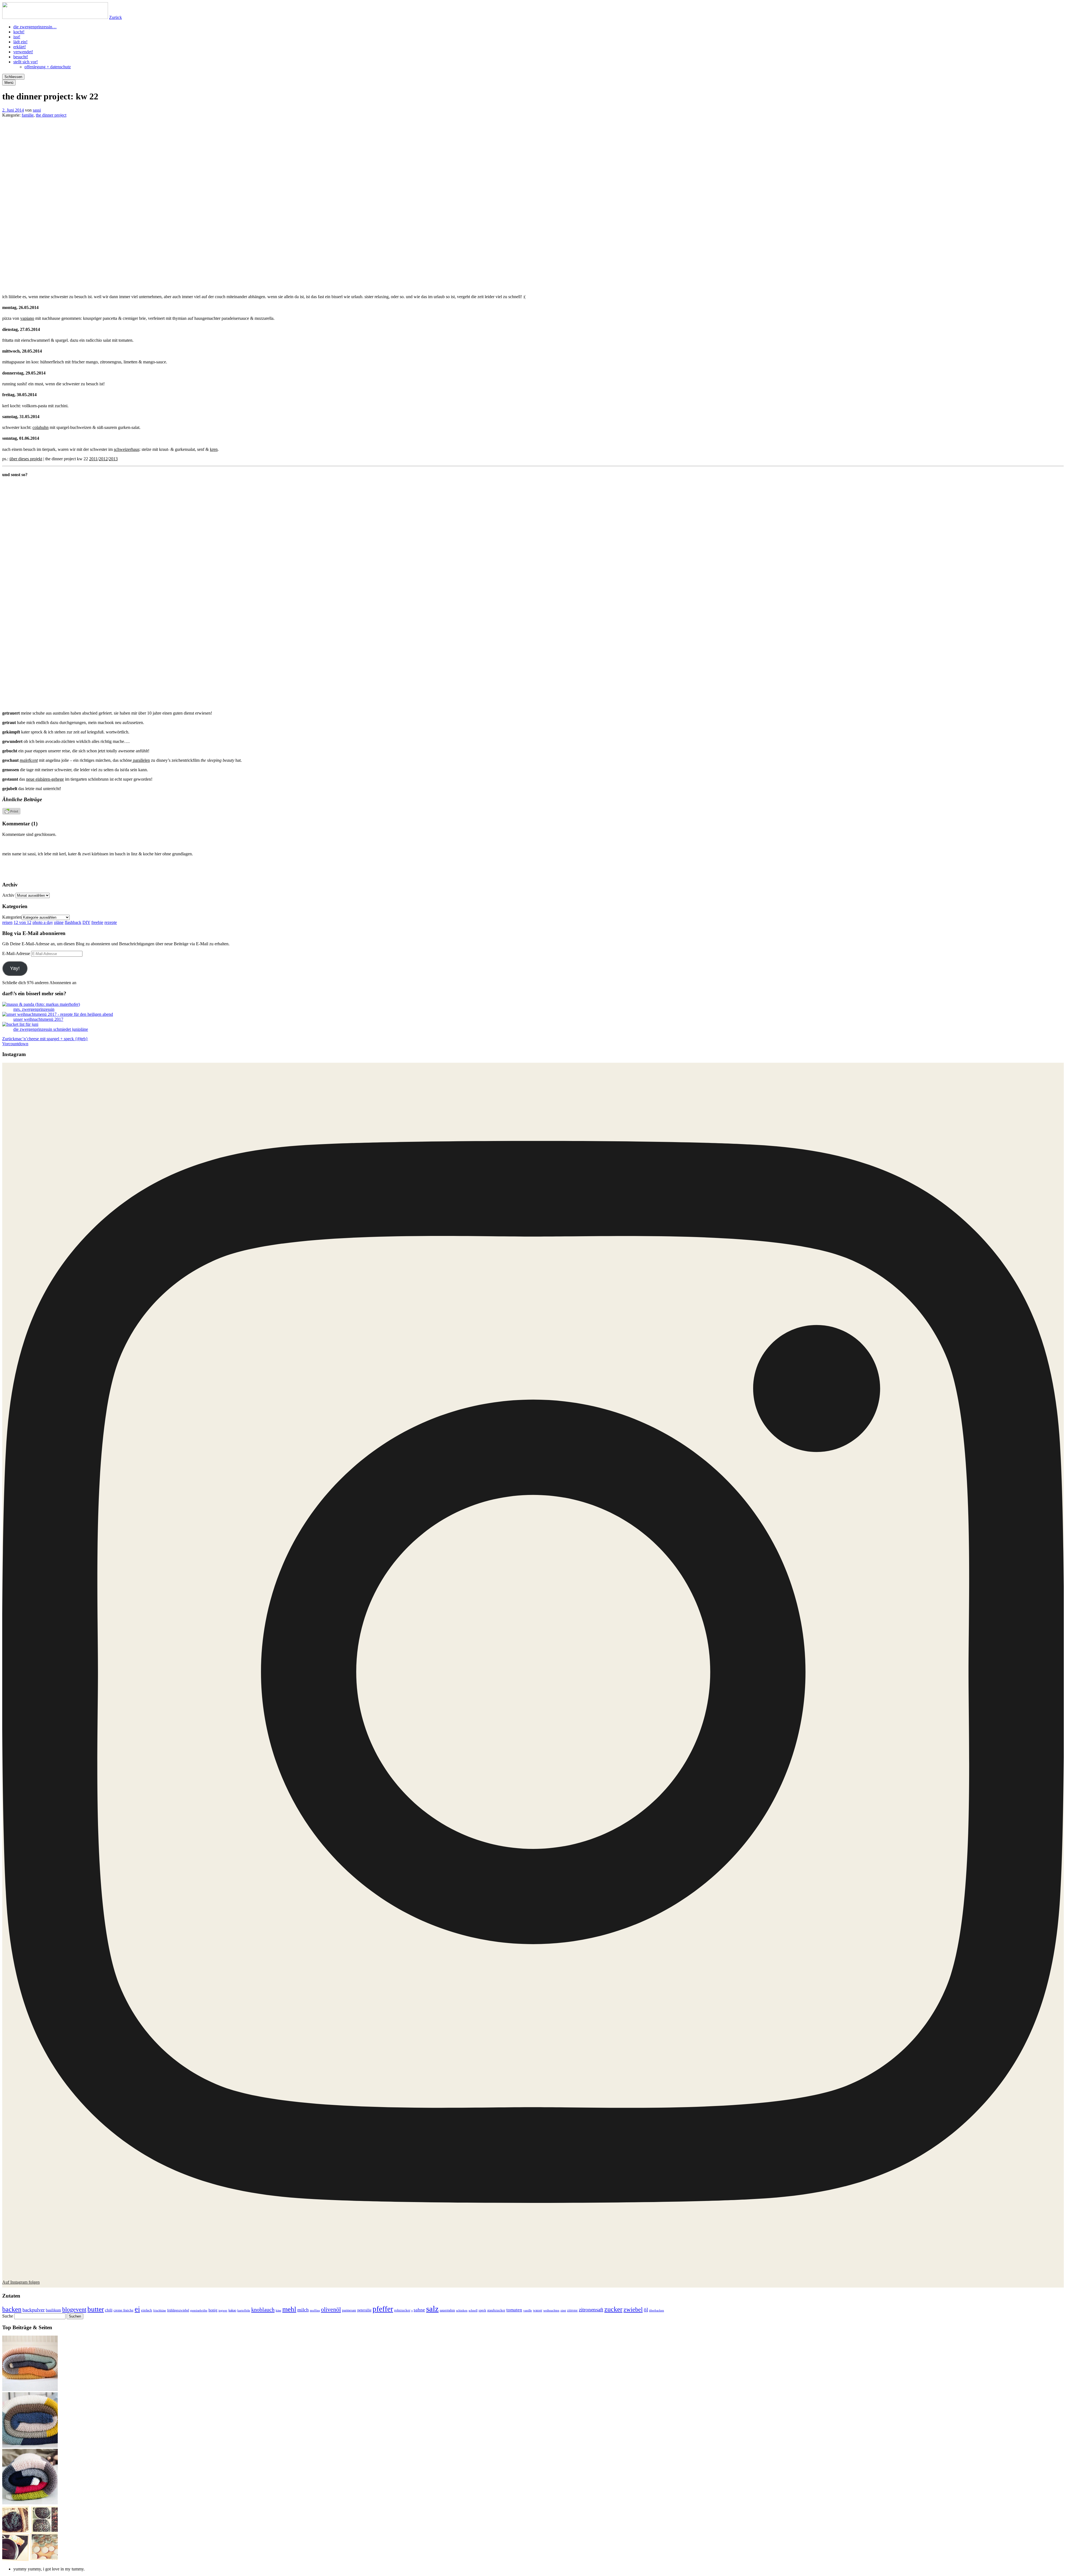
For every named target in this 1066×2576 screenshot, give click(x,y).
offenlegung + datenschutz (48, 67)
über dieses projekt (26, 459)
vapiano (27, 318)
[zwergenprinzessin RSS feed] (437, 874)
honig (213, 2310)
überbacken (657, 2310)
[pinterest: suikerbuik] (501, 874)
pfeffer (383, 2309)
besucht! (21, 57)
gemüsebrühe (199, 2310)
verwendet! (23, 52)
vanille (528, 2310)
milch (303, 2310)
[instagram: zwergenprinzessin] (565, 874)
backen (12, 2309)
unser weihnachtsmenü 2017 (38, 1019)
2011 (93, 459)
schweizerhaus (127, 449)
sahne (419, 2310)
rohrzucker (402, 2310)
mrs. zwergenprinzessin (34, 1009)
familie (28, 115)
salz (432, 2309)
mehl (289, 2309)
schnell (473, 2310)
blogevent (74, 2309)
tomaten (514, 2310)
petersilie (364, 2310)
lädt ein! (20, 42)
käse (278, 2310)
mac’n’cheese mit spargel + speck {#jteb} (45, 1039)
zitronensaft (591, 2310)
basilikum (53, 2310)
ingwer (223, 2310)
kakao (232, 2310)
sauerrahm (447, 2310)
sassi (37, 110)
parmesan (349, 2310)
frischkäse (160, 2310)
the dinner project (51, 115)
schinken (462, 2310)
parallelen (141, 760)
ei (137, 2309)
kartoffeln (244, 2310)
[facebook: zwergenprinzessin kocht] (629, 874)
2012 (103, 459)
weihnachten (551, 2310)
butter (96, 2309)
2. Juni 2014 (13, 110)
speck (482, 2310)
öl (646, 2310)
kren (214, 449)
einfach (147, 2310)
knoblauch (263, 2309)
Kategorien (12, 917)
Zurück (115, 17)
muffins (315, 2310)
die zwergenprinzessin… (35, 27)
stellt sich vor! (26, 62)
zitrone (572, 2310)
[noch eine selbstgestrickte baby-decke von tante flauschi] (30, 2446)
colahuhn (41, 427)
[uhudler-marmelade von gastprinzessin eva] (30, 2559)
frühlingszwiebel (178, 2310)
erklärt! (20, 47)
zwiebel (633, 2309)
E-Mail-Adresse (17, 953)
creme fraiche (124, 2310)
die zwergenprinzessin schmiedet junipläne (51, 1029)
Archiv (8, 895)
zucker (613, 2309)
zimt (563, 2310)
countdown (15, 1044)
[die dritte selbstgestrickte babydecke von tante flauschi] (30, 2503)
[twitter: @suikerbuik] (373, 874)
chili (109, 2310)
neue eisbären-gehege (45, 779)
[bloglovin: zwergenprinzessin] (693, 874)
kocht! (19, 32)
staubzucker (496, 2310)
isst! (17, 37)
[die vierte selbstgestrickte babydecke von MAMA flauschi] (30, 2390)
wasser (538, 2310)
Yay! (15, 968)
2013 (113, 459)
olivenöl (331, 2309)
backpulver (34, 2310)
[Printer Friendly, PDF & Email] (11, 813)
